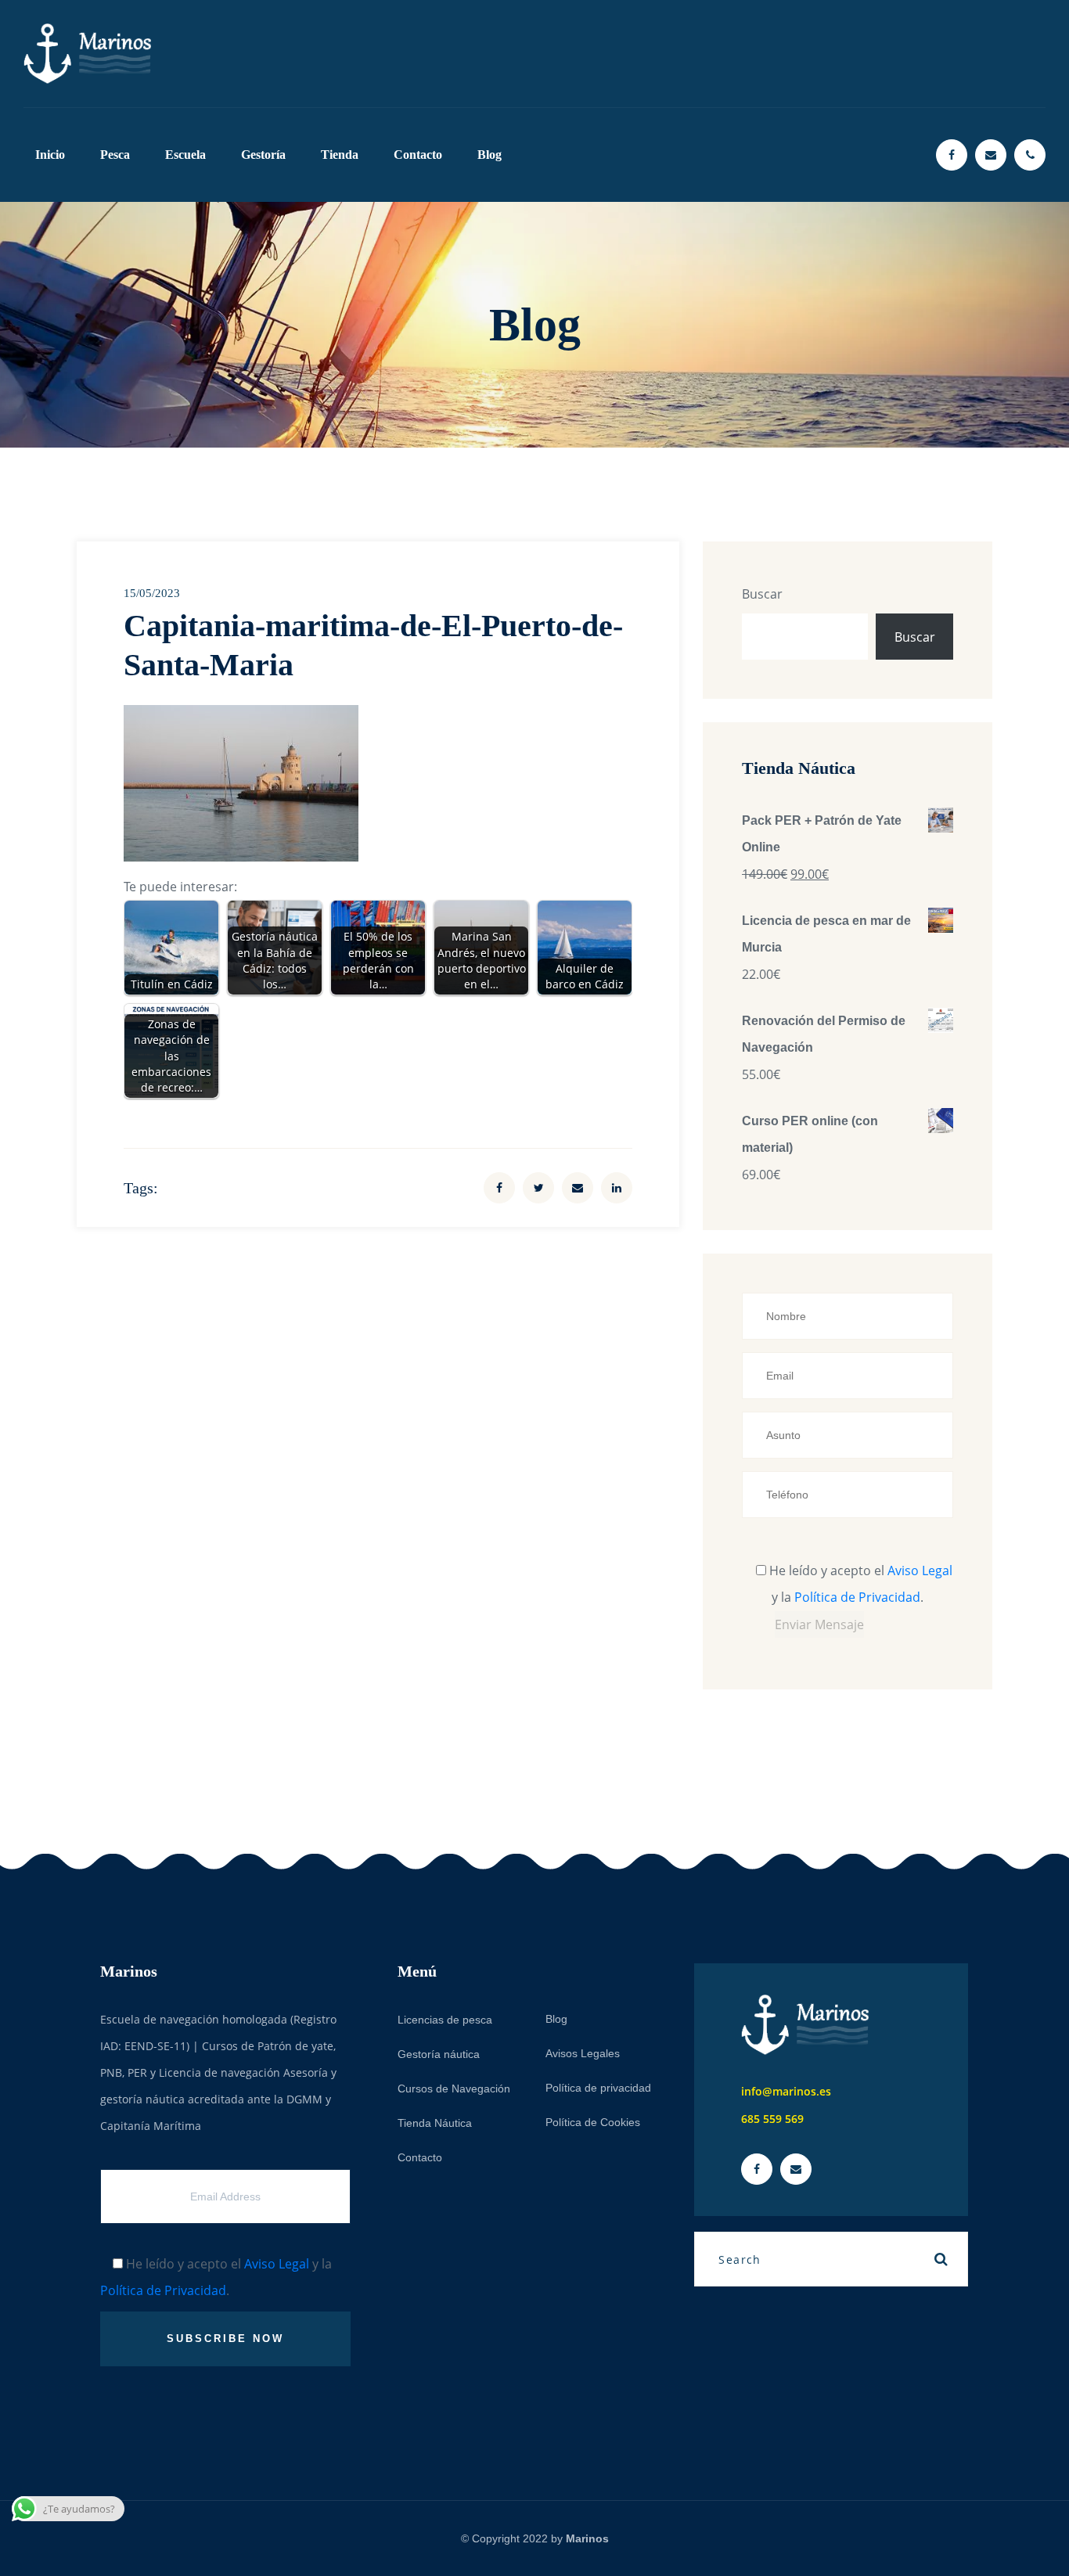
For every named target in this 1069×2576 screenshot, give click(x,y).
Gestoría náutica (439, 2054)
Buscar (762, 594)
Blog (490, 155)
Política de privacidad (598, 2088)
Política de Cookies (593, 2122)
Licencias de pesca (445, 2020)
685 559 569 (772, 2119)
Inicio (50, 155)
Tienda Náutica (435, 2123)
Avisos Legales (583, 2053)
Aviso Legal (920, 1570)
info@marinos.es (786, 2091)
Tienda (340, 155)
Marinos (587, 2538)
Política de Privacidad (857, 1597)
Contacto (418, 155)
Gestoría (263, 155)
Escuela (185, 155)
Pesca (115, 155)
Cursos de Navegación (454, 2089)
